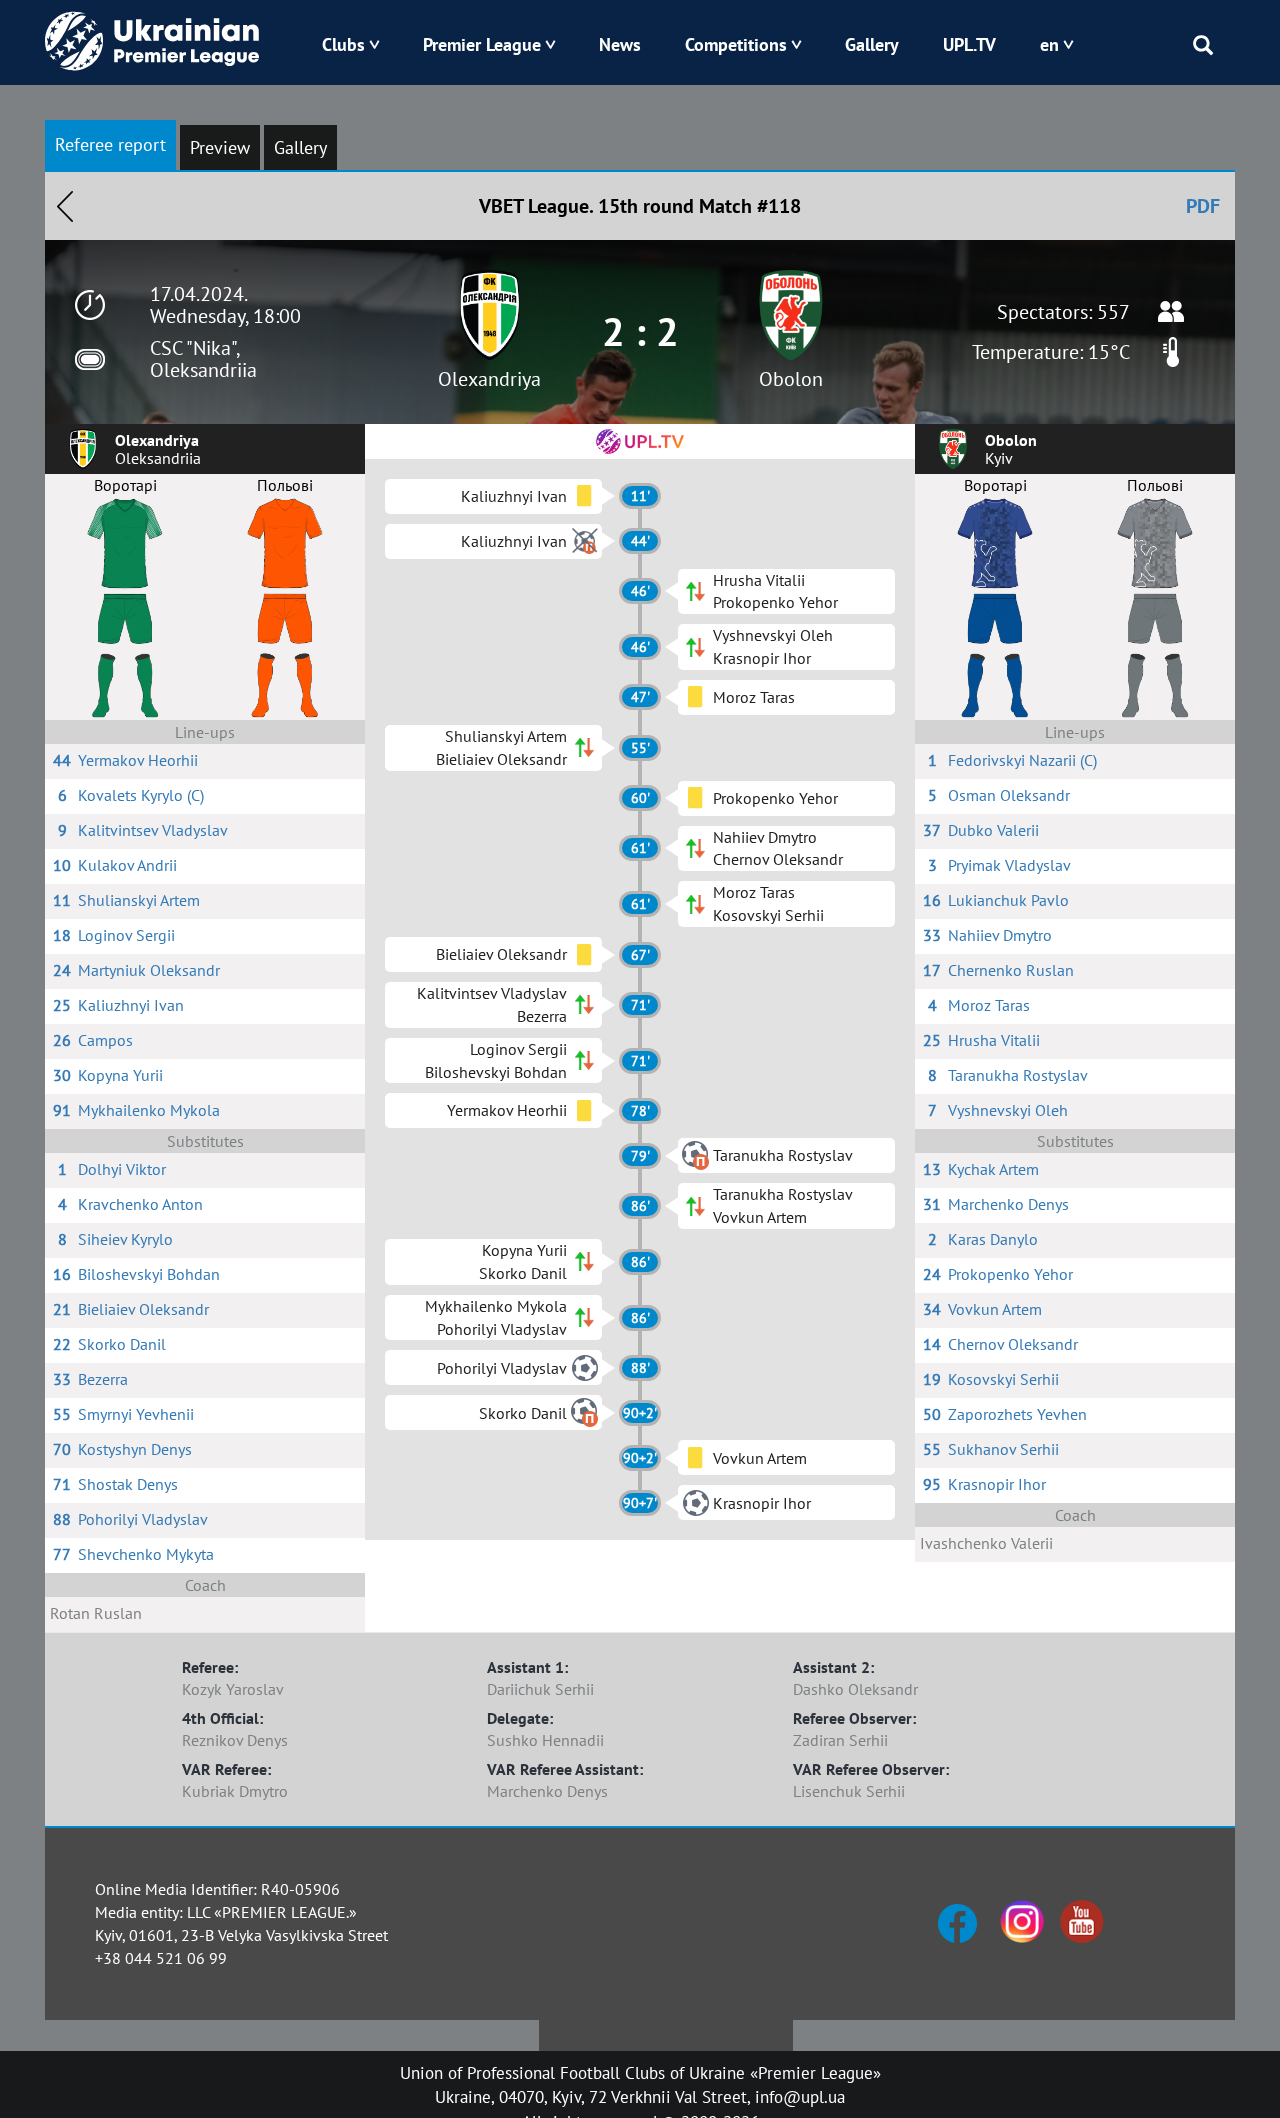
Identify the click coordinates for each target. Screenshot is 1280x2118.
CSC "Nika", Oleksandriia (203, 359)
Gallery (872, 44)
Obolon (791, 379)
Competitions (736, 44)
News (620, 44)
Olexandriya (489, 379)
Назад (65, 206)
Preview (220, 147)
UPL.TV (969, 44)
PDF (1203, 206)
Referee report (110, 144)
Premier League (482, 44)
